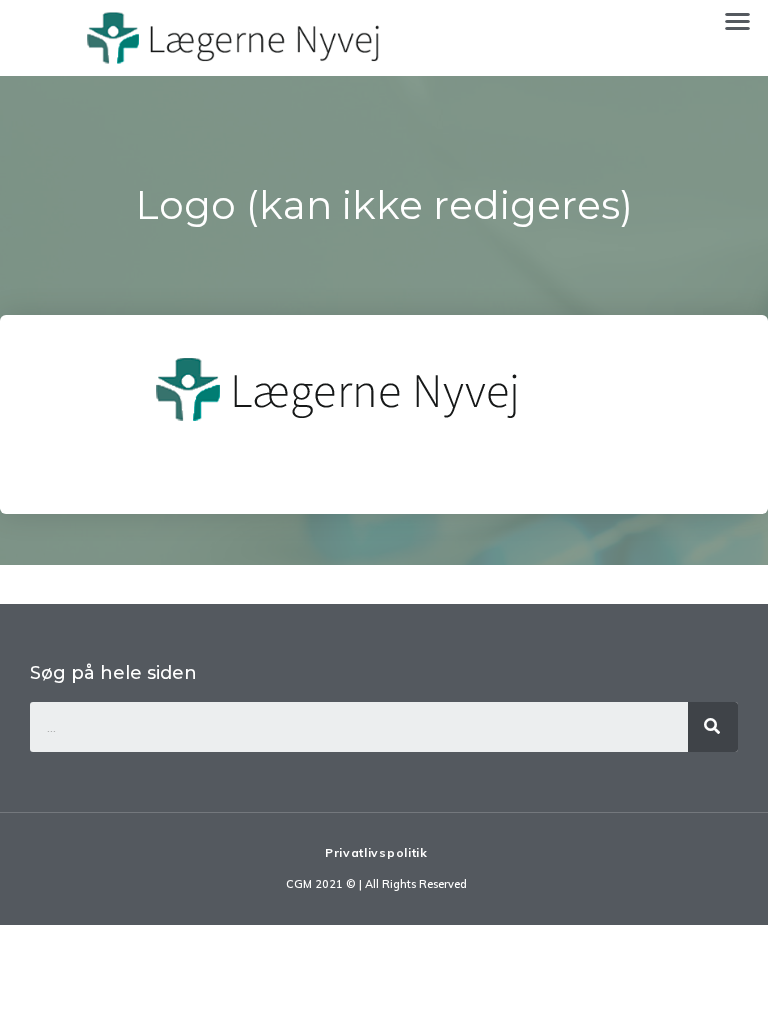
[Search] (713, 727)
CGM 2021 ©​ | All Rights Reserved (376, 884)
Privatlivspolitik (376, 852)
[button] (737, 20)
